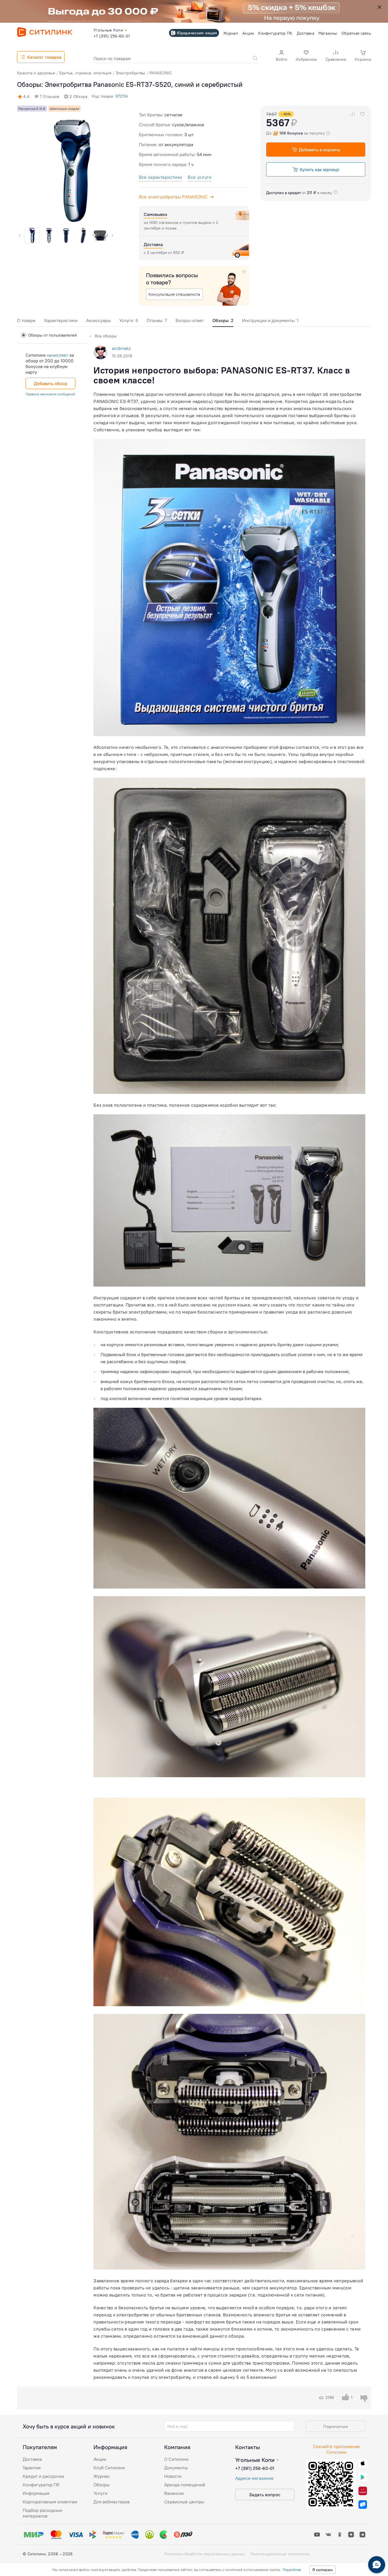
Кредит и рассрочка (43, 2476)
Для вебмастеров (111, 2502)
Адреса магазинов (254, 2478)
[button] (281, 56)
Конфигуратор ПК (41, 2485)
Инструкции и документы (270, 320)
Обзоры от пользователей (52, 335)
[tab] (26, 322)
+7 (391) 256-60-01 (255, 2468)
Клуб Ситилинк (109, 2468)
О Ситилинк (176, 2459)
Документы (176, 2468)
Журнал (102, 2476)
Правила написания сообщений (50, 394)
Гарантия (32, 2468)
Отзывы (157, 320)
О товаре (26, 320)
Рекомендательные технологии (280, 2554)
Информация (36, 2493)
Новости (173, 2476)
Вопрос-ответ (190, 320)
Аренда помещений (185, 2485)
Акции (100, 2459)
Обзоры (102, 2485)
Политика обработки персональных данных (205, 2554)
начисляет (58, 355)
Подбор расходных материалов (42, 2513)
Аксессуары (98, 320)
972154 (122, 96)
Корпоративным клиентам (50, 2502)
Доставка (32, 2459)
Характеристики (61, 320)
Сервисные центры (184, 2502)
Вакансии (174, 2493)
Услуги (129, 320)
